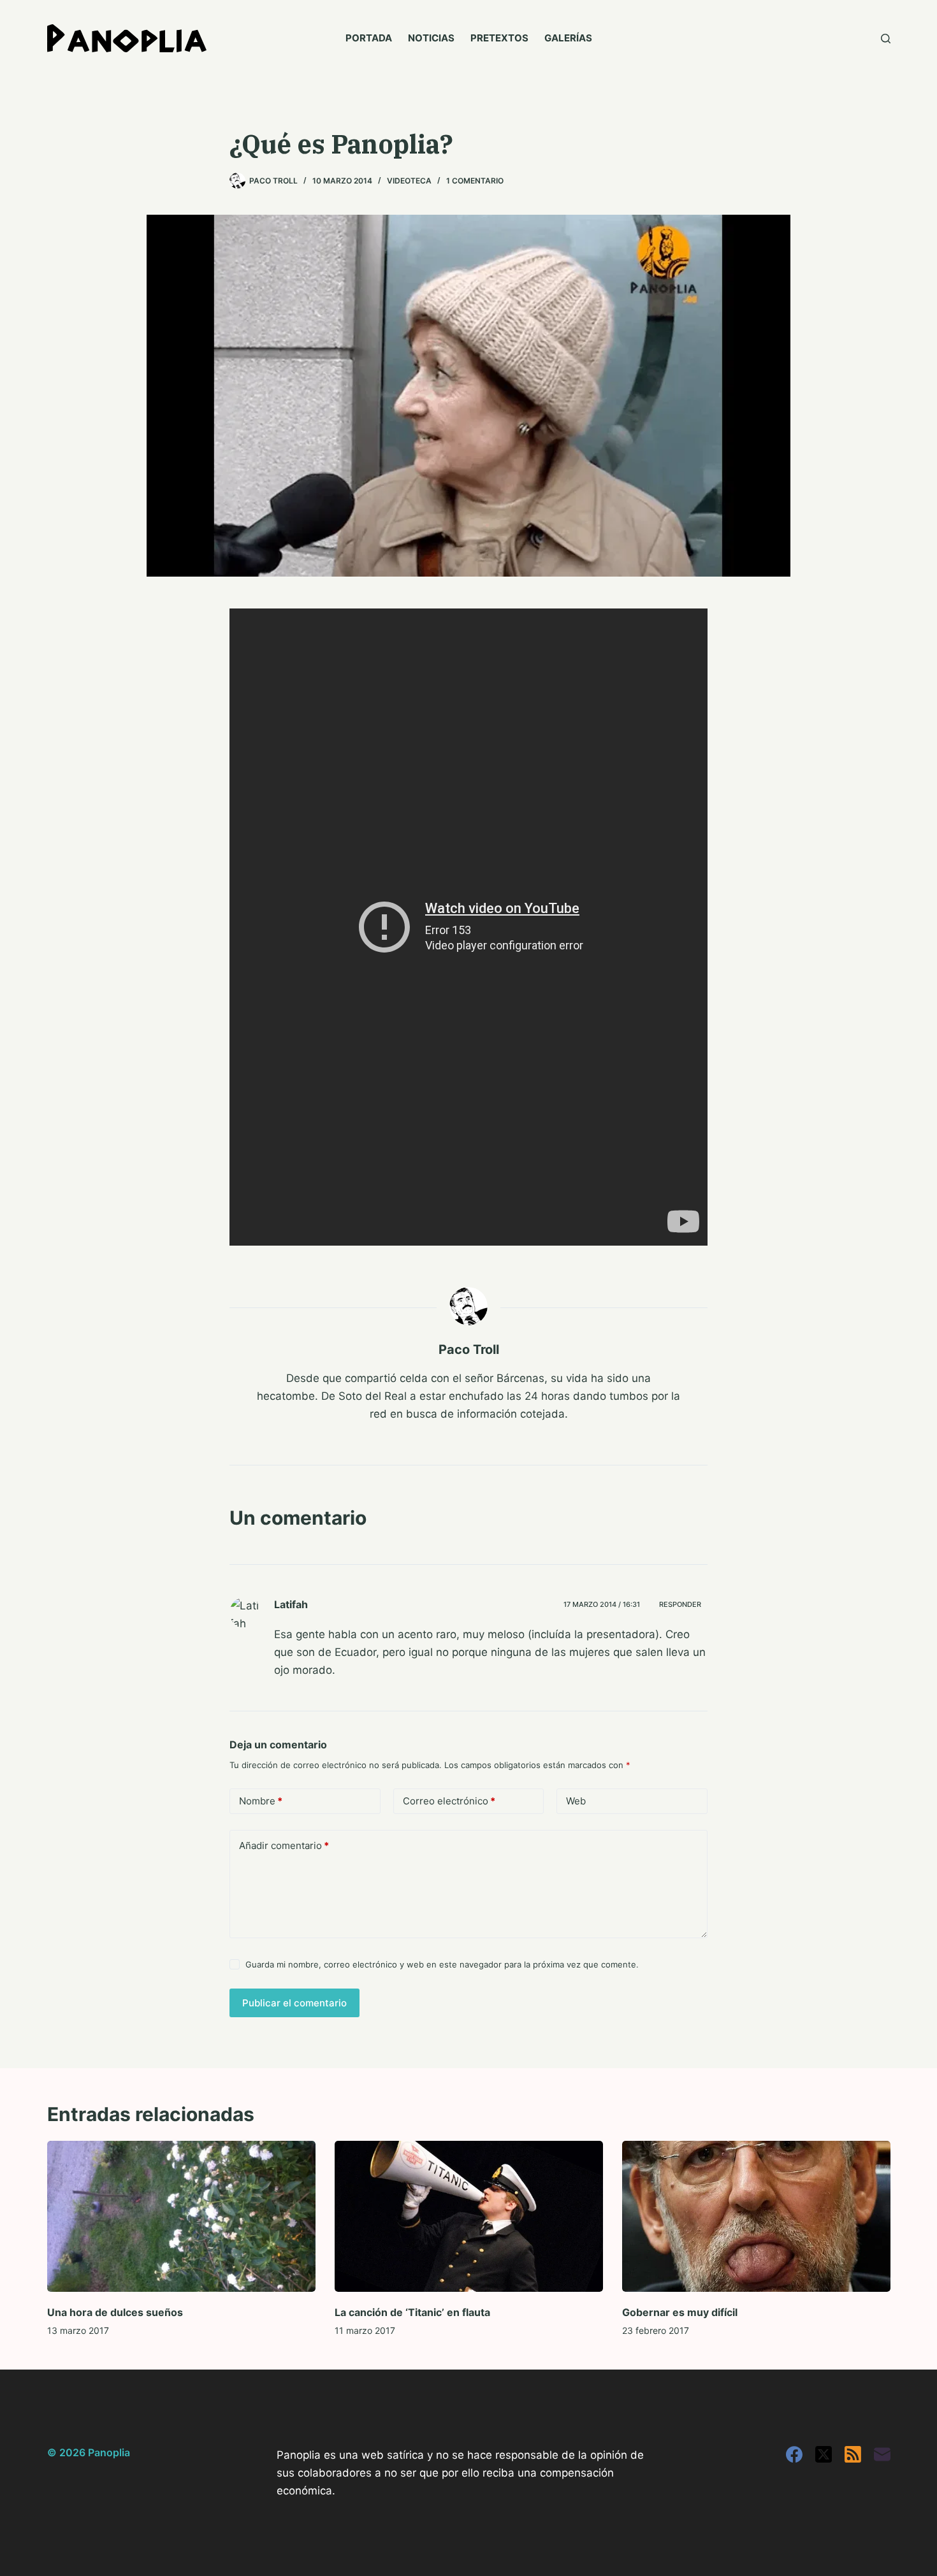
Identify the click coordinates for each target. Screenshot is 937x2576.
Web (576, 1801)
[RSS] (853, 2454)
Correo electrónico (449, 1801)
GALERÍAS (568, 38)
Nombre (261, 1801)
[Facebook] (794, 2454)
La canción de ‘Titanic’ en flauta (412, 2312)
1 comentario (475, 181)
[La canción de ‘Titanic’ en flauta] (469, 2216)
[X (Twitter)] (824, 2454)
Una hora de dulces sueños (115, 2312)
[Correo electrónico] (882, 2454)
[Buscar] (886, 39)
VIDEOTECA (409, 181)
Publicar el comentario (294, 2003)
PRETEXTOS (499, 38)
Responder (680, 1604)
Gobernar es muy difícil (680, 2312)
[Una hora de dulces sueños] (181, 2216)
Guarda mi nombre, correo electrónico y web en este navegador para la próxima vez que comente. (442, 1964)
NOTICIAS (431, 38)
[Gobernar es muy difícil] (756, 2216)
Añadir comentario (284, 1846)
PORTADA (369, 38)
